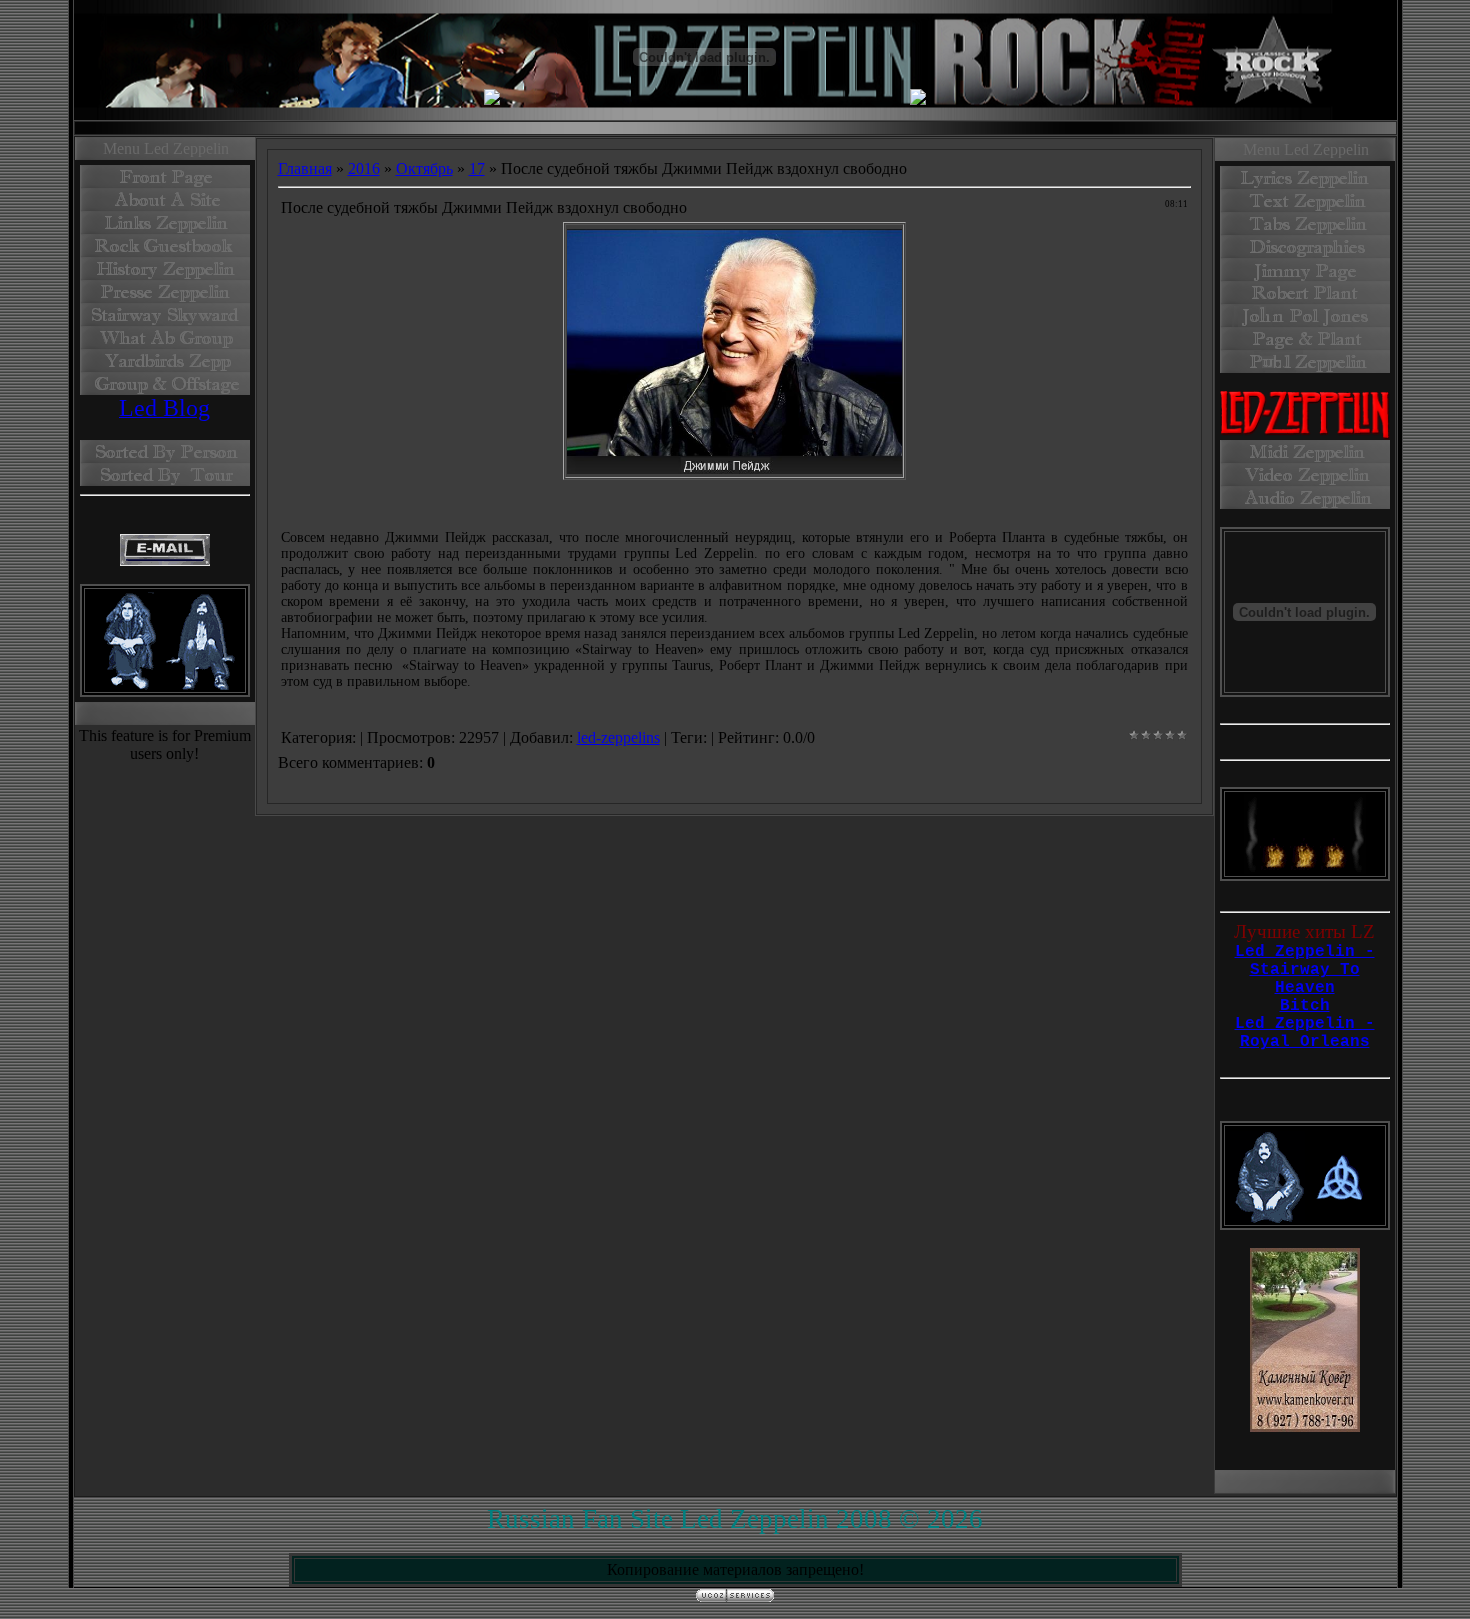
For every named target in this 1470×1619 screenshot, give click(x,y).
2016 (364, 168)
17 (477, 168)
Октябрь (424, 168)
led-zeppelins (618, 737)
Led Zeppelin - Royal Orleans (1305, 1033)
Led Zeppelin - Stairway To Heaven (1305, 970)
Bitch (1305, 1006)
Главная (305, 168)
